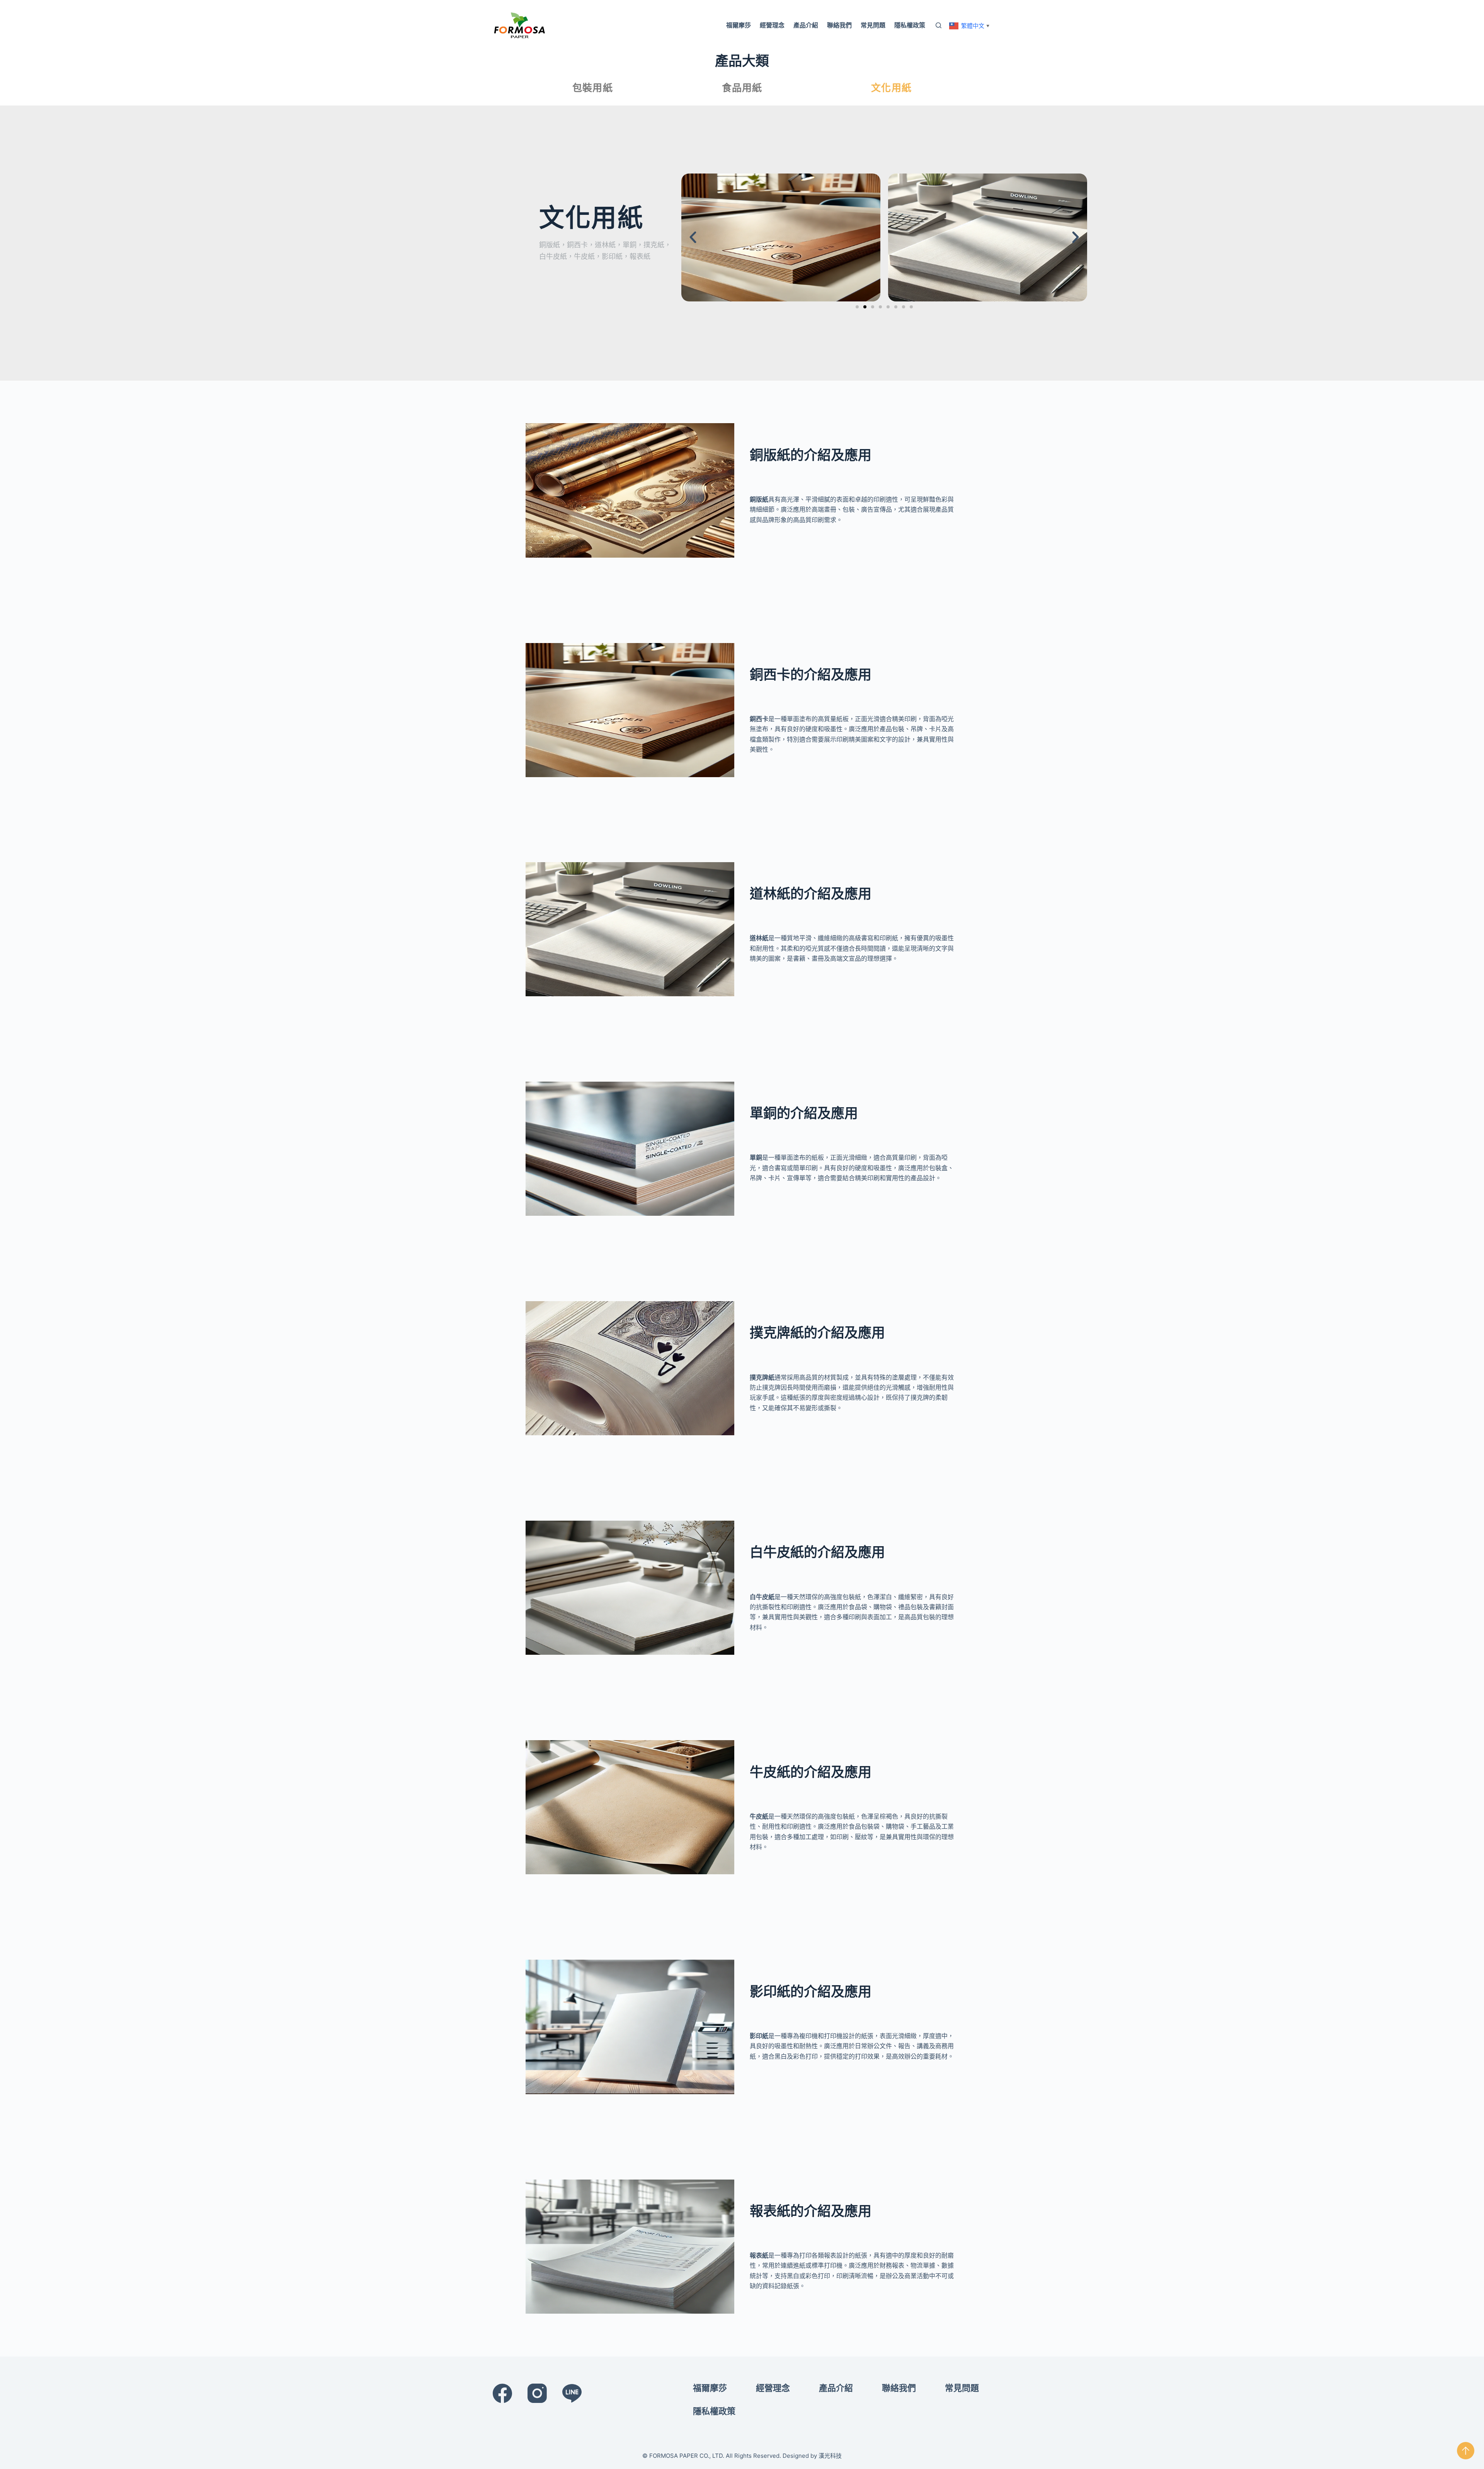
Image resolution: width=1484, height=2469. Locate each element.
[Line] (572, 2393)
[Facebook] (502, 2393)
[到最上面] (1466, 2451)
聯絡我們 (839, 25)
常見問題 (873, 25)
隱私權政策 (910, 25)
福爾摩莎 (739, 25)
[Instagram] (537, 2393)
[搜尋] (939, 25)
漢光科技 (830, 2456)
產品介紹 (806, 25)
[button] (693, 237)
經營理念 (772, 25)
